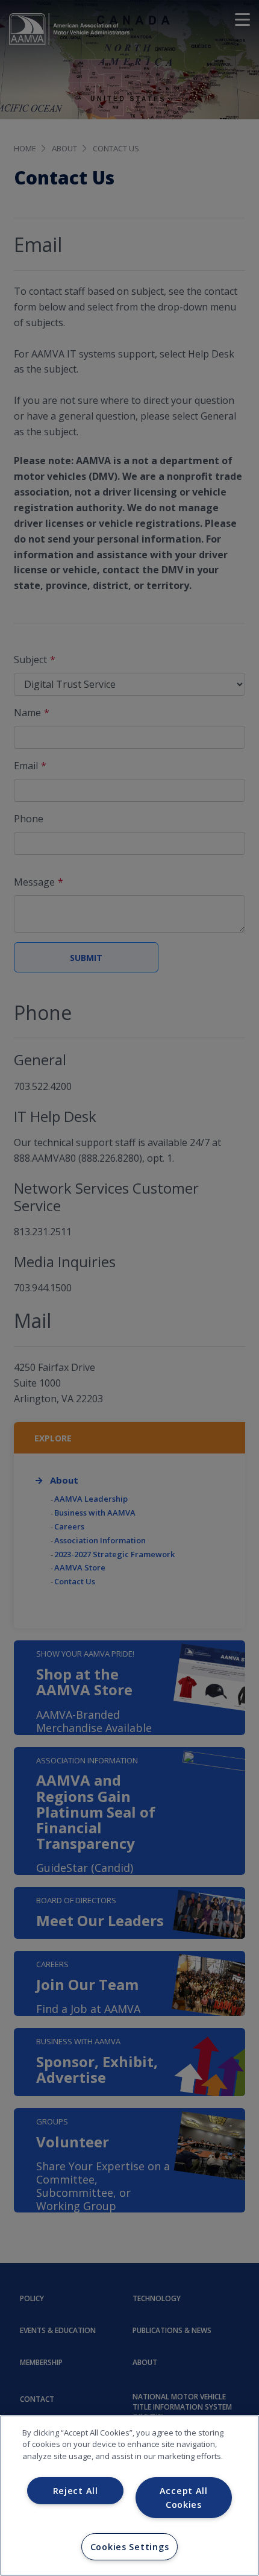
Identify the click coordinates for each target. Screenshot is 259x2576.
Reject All (76, 2491)
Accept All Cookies (184, 2498)
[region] (129, 2496)
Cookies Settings (130, 2547)
